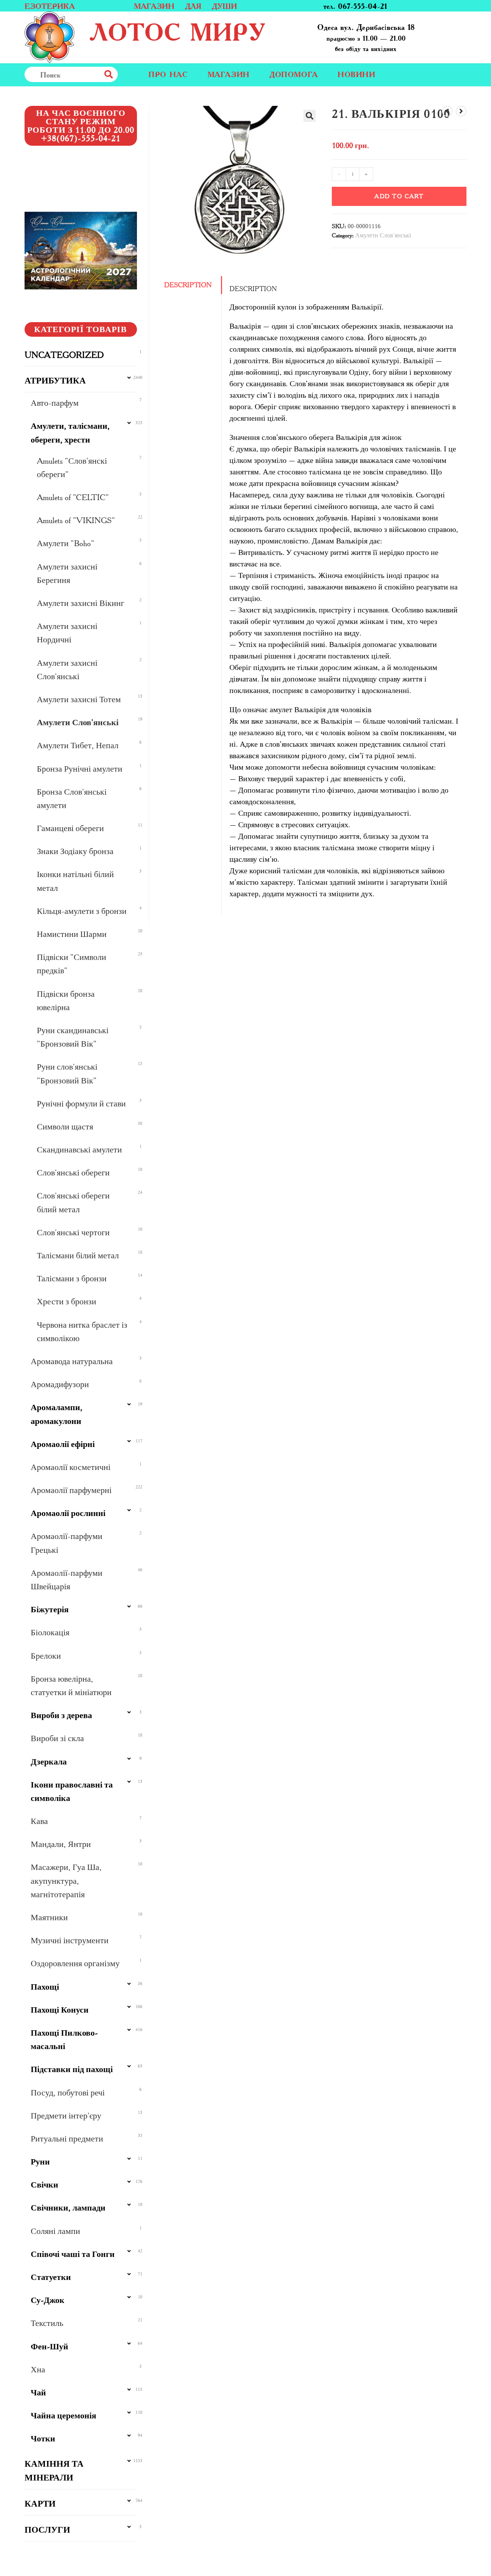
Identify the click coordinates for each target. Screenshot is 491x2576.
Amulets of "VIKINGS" (76, 520)
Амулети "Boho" (66, 543)
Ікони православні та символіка (72, 1791)
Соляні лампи (55, 2231)
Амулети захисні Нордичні (67, 633)
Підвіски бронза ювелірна (66, 1001)
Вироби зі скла (57, 1738)
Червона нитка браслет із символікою (82, 1332)
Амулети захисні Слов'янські (67, 670)
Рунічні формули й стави (81, 1104)
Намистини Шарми (72, 934)
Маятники (49, 1917)
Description (188, 285)
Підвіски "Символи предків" (72, 964)
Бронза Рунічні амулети (80, 769)
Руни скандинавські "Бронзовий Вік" (73, 1037)
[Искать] (125, 74)
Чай (38, 2392)
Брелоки (46, 1656)
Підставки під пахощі (72, 2069)
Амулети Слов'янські (383, 235)
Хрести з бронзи (67, 1301)
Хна (38, 2369)
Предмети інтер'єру (66, 2116)
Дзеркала (49, 1762)
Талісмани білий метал (78, 1255)
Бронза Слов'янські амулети (72, 798)
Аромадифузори (60, 1384)
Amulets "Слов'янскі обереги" (72, 467)
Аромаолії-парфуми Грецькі (67, 1543)
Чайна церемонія (63, 2416)
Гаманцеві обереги (70, 828)
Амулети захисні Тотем (79, 699)
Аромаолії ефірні (63, 1444)
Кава (39, 1821)
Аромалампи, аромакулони (57, 1414)
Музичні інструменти (70, 1940)
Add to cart (399, 196)
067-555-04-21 (362, 6)
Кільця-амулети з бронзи (82, 911)
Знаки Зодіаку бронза (75, 851)
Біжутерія (50, 1609)
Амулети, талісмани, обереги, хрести (70, 433)
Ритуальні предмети (67, 2139)
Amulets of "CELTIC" (73, 497)
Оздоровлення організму (75, 1963)
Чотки (43, 2439)
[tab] (191, 285)
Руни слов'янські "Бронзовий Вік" (67, 1073)
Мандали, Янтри (61, 1844)
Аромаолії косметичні (71, 1467)
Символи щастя (65, 1127)
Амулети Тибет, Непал (78, 745)
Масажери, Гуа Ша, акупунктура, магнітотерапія (66, 1881)
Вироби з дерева (61, 1715)
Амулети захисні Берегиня (67, 573)
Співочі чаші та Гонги (73, 2254)
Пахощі (45, 1987)
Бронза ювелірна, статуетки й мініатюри (71, 1686)
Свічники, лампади (68, 2208)
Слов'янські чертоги (73, 1232)
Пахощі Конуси (60, 2010)
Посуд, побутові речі (68, 2093)
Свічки (44, 2185)
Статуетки (51, 2277)
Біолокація (50, 1632)
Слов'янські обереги (73, 1173)
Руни (40, 2162)
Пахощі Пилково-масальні (64, 2039)
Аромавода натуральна (72, 1361)
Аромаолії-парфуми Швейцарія (67, 1580)
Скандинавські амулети (79, 1150)
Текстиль (47, 2323)
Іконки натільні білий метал (75, 881)
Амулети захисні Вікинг (81, 603)
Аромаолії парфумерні (71, 1490)
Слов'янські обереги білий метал (73, 1202)
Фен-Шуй (49, 2346)
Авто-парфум (55, 403)
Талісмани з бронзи (72, 1278)
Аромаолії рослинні (68, 1513)
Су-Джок (48, 2300)
